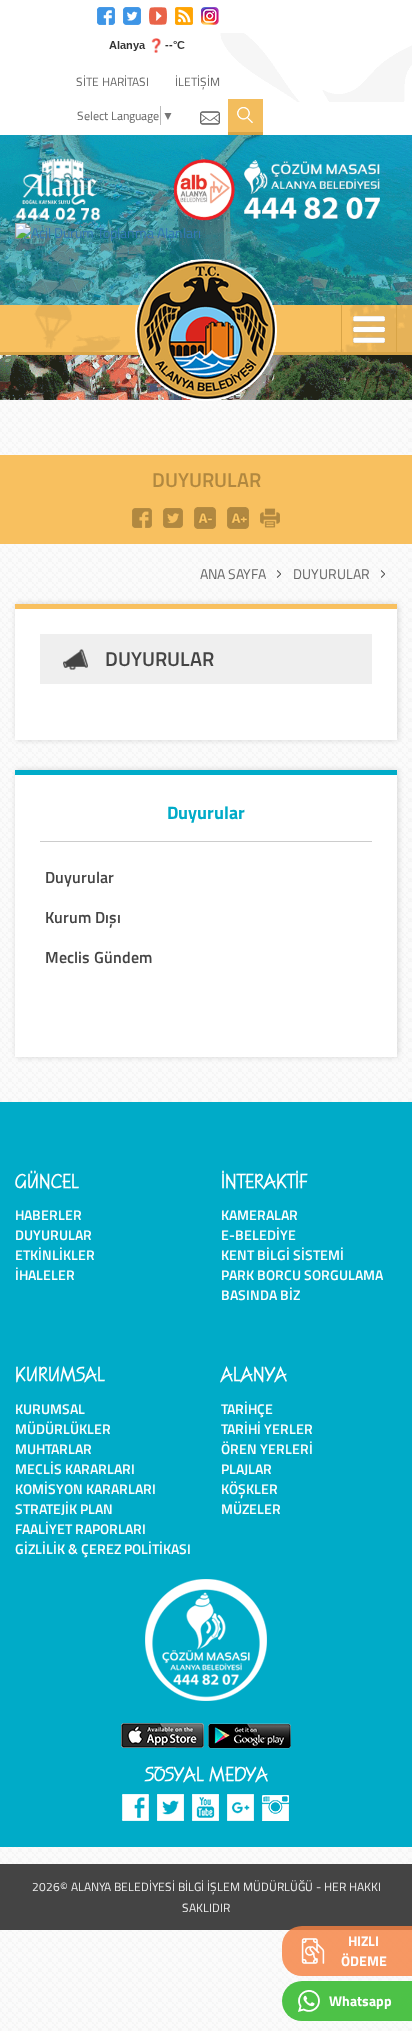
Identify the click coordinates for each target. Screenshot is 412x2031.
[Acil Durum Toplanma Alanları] (113, 233)
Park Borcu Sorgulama (302, 1274)
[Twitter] (132, 13)
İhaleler (45, 1274)
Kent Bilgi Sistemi (282, 1254)
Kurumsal (50, 1408)
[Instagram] (210, 13)
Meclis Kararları (75, 1468)
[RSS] (184, 13)
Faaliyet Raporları (80, 1528)
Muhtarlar (53, 1448)
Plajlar (246, 1468)
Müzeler (251, 1508)
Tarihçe (247, 1408)
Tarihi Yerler (267, 1428)
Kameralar (259, 1214)
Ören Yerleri (267, 1448)
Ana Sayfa (233, 574)
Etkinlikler (55, 1254)
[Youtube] (158, 13)
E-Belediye (258, 1234)
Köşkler (249, 1488)
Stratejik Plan (64, 1508)
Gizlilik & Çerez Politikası (103, 1548)
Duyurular (331, 574)
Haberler (48, 1214)
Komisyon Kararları (85, 1488)
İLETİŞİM (197, 81)
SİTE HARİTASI (112, 81)
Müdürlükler (63, 1428)
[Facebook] (106, 13)
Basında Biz (260, 1294)
